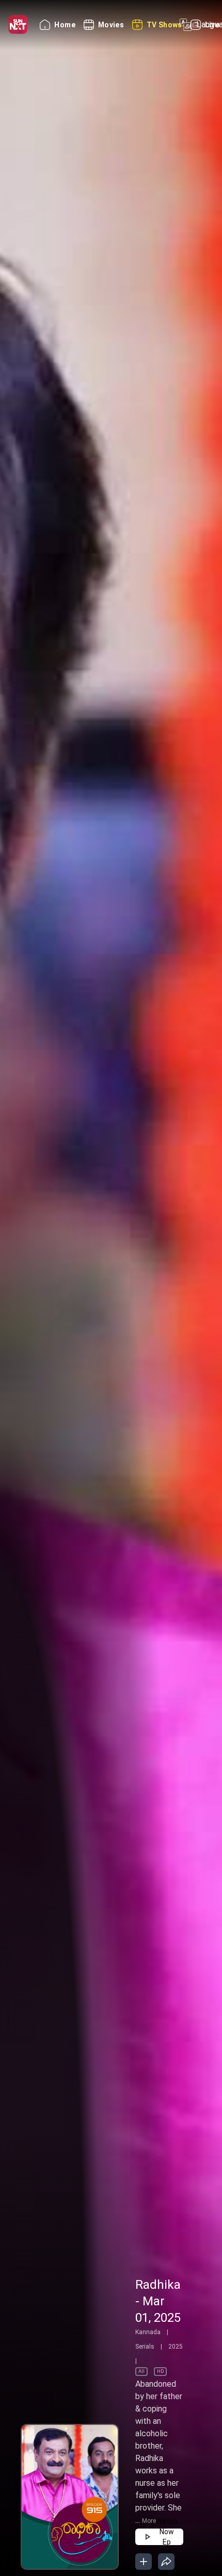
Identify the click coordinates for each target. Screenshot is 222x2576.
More (149, 2521)
